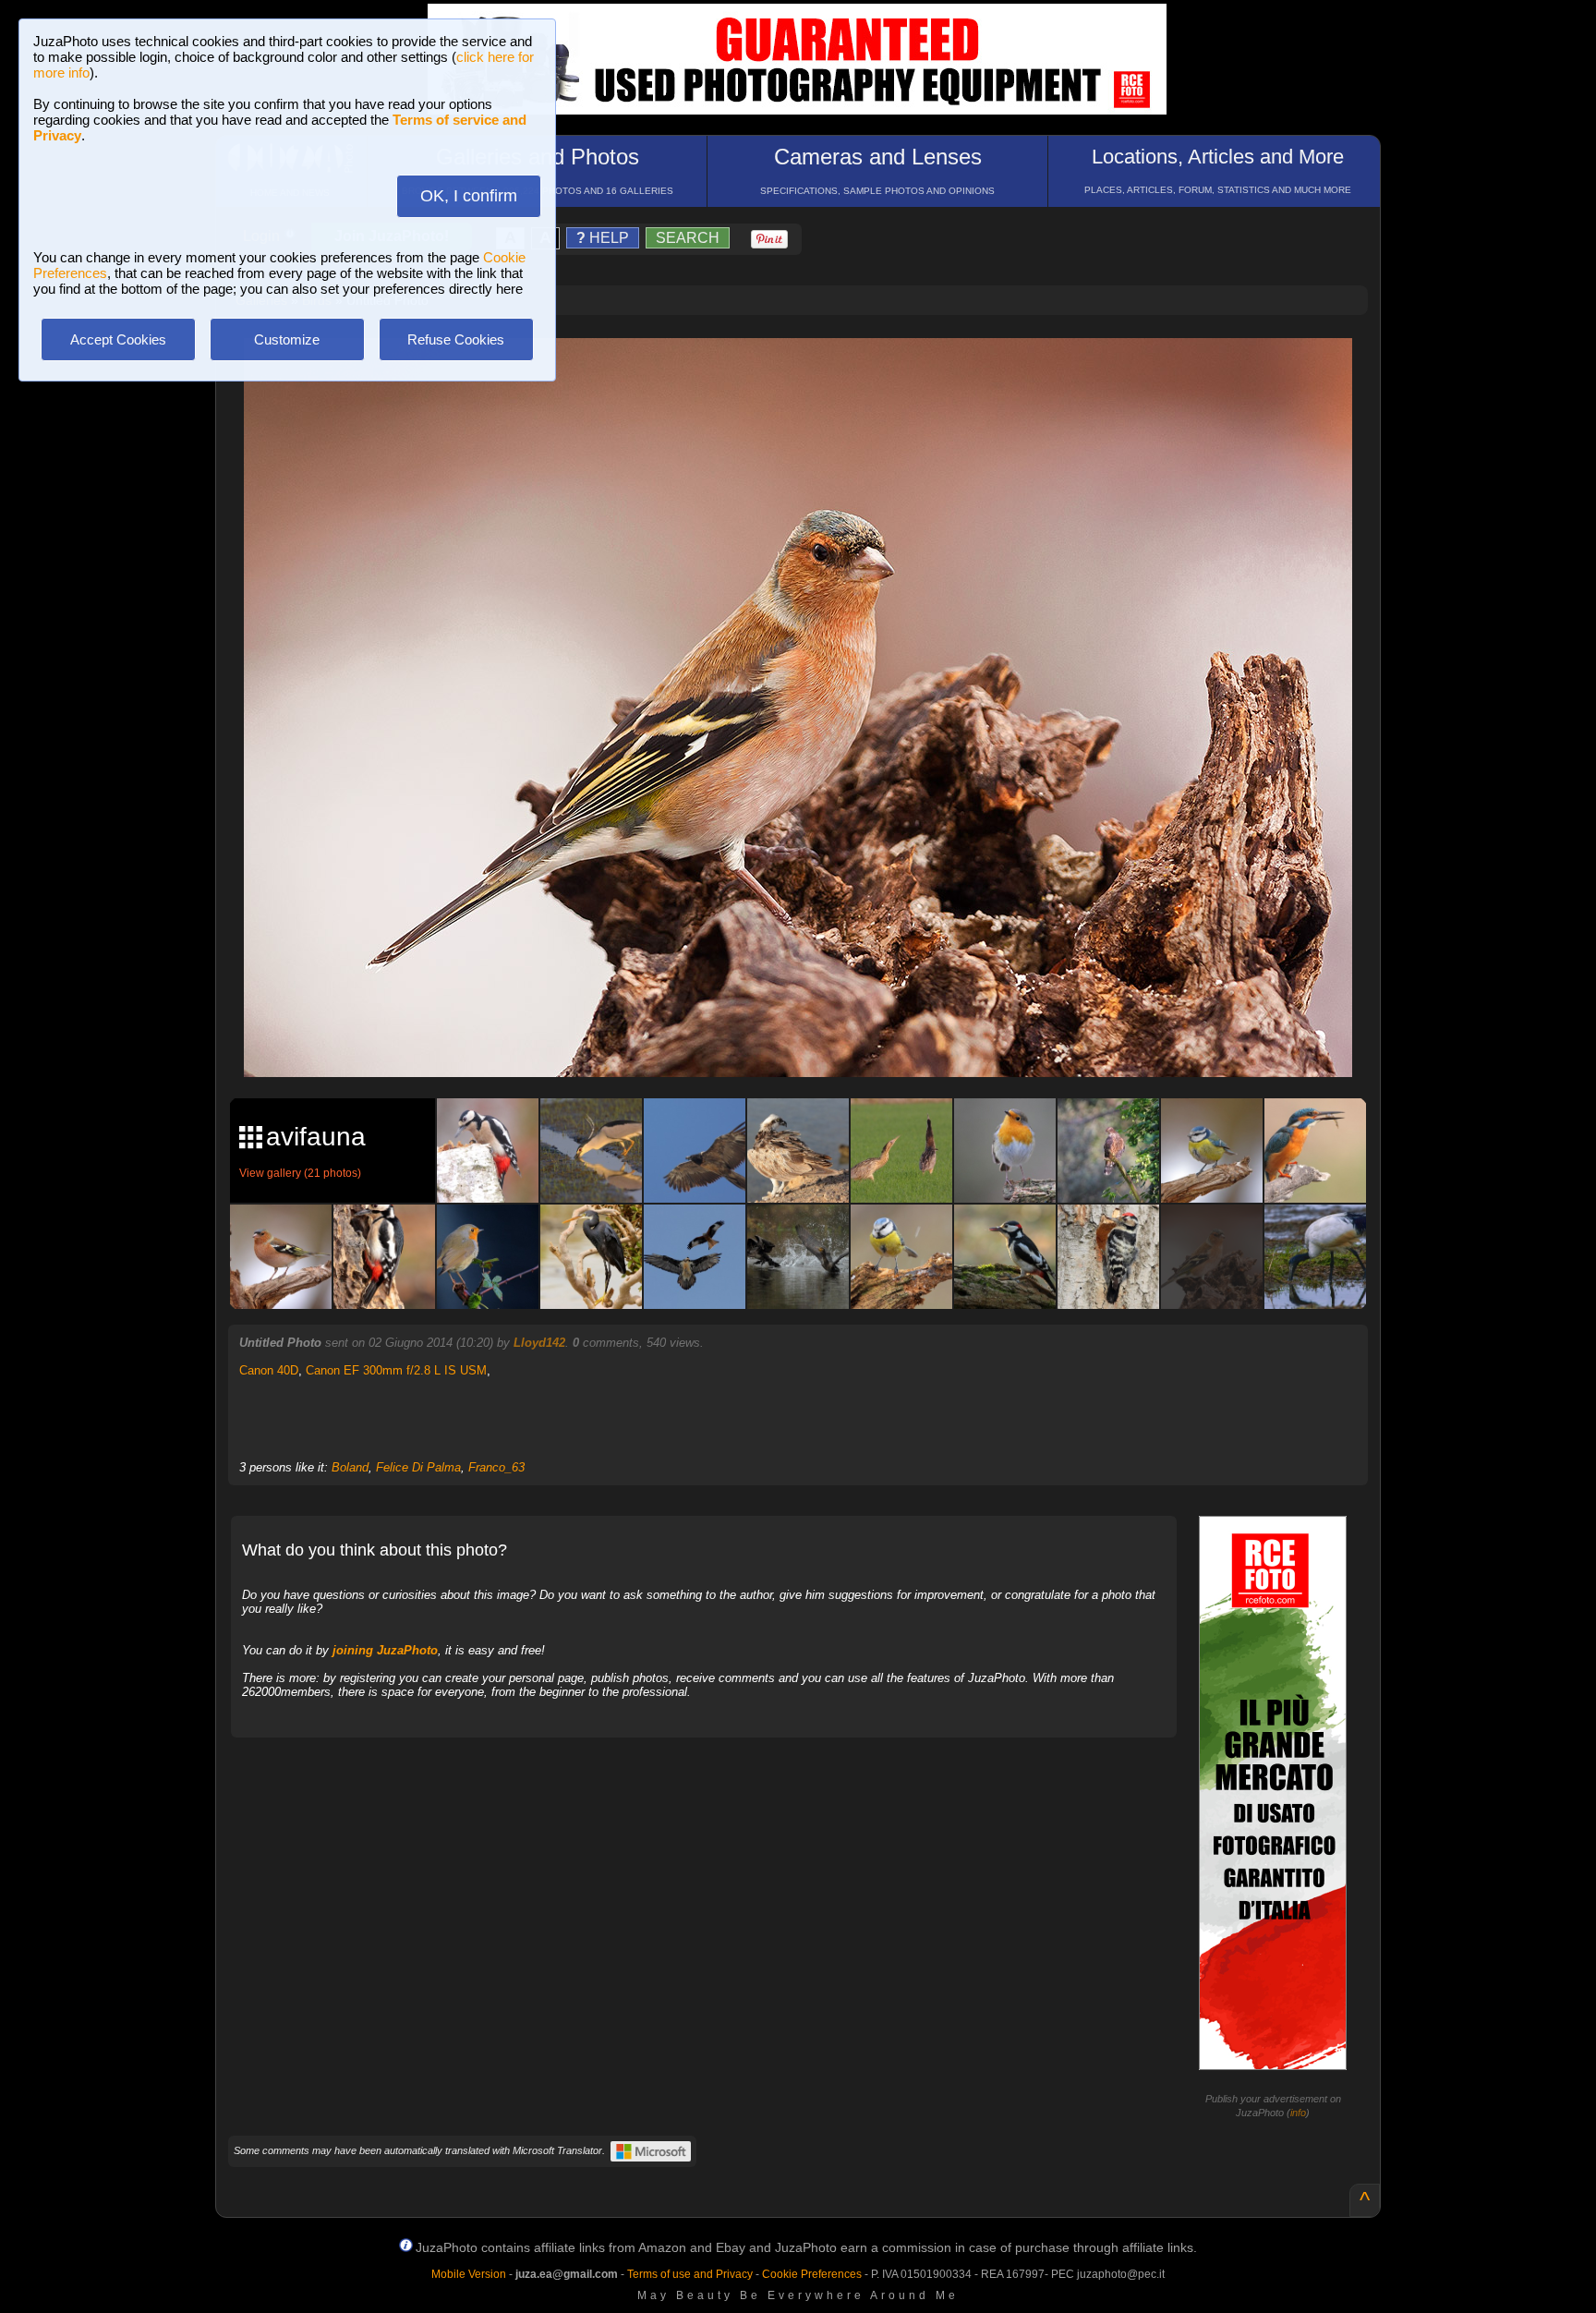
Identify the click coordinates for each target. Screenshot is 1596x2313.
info (1298, 2113)
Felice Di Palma (418, 1467)
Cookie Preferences (812, 2274)
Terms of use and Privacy (690, 2274)
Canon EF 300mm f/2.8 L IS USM (396, 1370)
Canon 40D (269, 1370)
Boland (350, 1467)
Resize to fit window (809, 371)
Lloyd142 (539, 1343)
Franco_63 (496, 1467)
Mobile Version (469, 2274)
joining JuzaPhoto (385, 1650)
